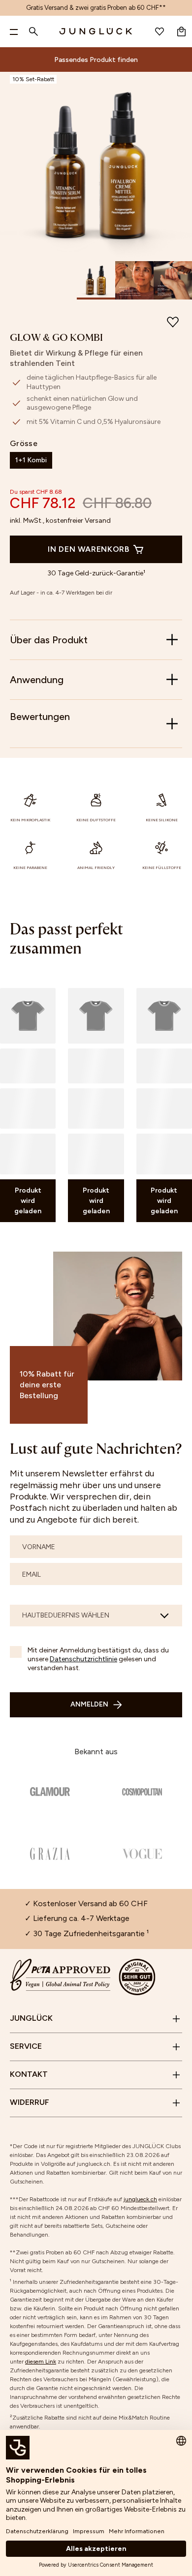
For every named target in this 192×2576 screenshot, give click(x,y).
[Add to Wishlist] (173, 324)
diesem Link (41, 2362)
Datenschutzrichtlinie (83, 1659)
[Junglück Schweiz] (96, 31)
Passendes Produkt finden (96, 60)
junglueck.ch (140, 2199)
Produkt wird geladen (28, 1201)
